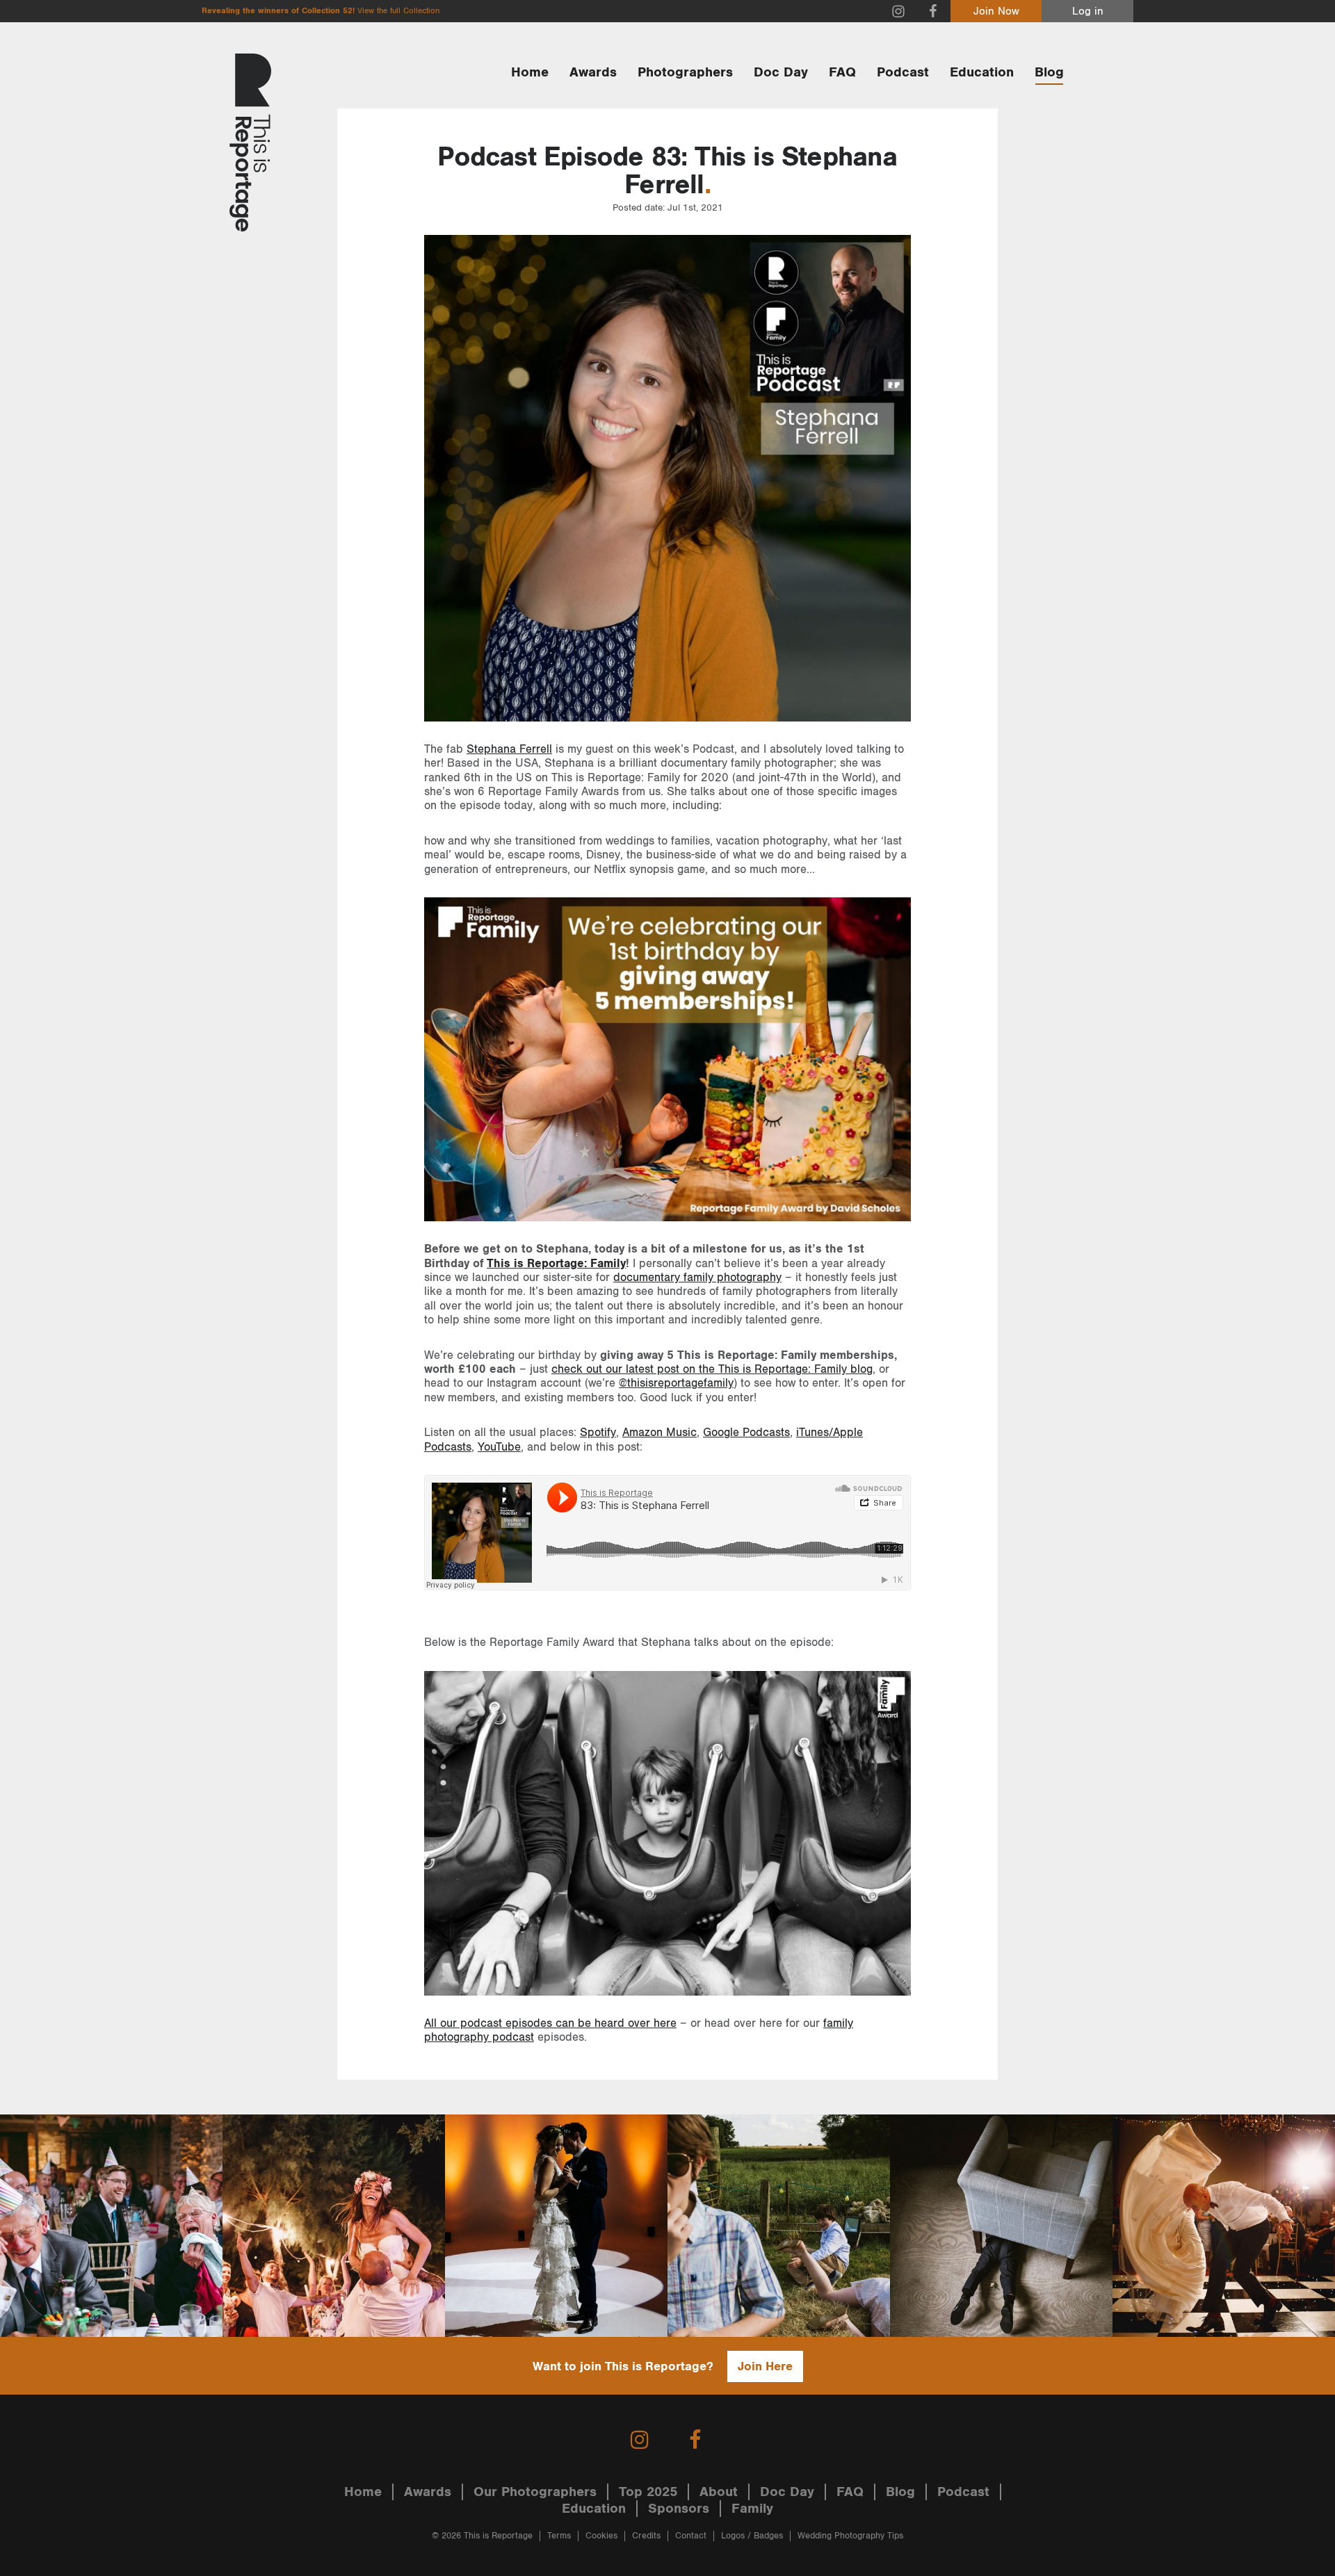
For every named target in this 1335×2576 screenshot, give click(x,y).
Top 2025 (648, 2492)
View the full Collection (398, 11)
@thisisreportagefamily (676, 1383)
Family (752, 2509)
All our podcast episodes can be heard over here (550, 2023)
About (719, 2492)
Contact (691, 2536)
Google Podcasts (746, 1433)
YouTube (499, 1447)
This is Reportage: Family (556, 1264)
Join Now (996, 11)
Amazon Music (660, 1433)
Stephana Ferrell (509, 749)
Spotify (598, 1433)
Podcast (903, 72)
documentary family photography (697, 1278)
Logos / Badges (752, 2536)
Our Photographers (535, 2492)
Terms (559, 2536)
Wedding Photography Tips (850, 2536)
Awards (593, 72)
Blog (1049, 72)
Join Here (765, 2366)
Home (530, 72)
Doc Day (781, 72)
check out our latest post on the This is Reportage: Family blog (712, 1369)
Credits (646, 2536)
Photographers (685, 72)
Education (982, 72)
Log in (1088, 11)
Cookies (601, 2536)
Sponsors (679, 2509)
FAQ (842, 72)
